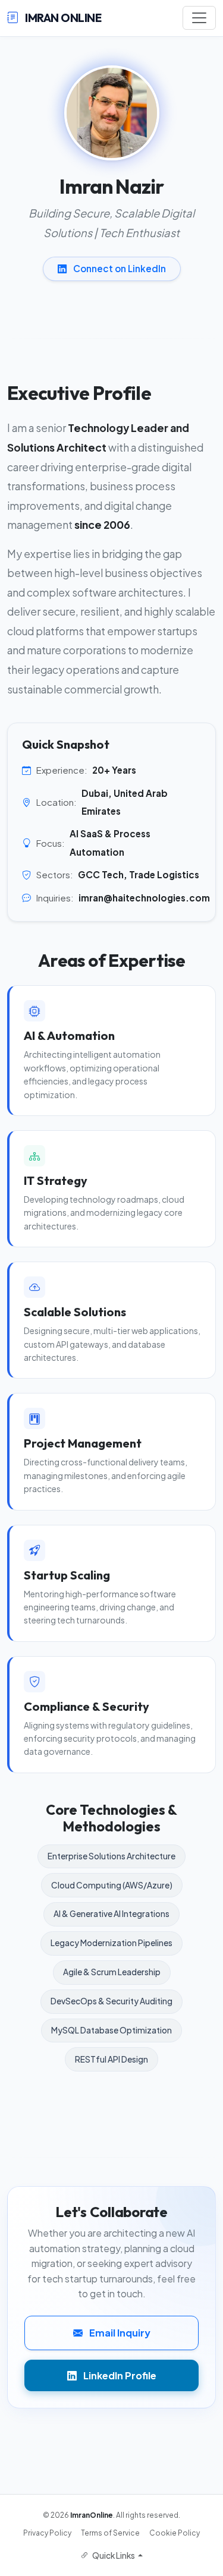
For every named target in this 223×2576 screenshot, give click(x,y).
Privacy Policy (47, 2533)
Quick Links (114, 2555)
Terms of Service (110, 2533)
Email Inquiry (119, 2333)
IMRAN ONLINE (62, 18)
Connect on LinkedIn (119, 268)
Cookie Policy (175, 2533)
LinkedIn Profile (119, 2375)
